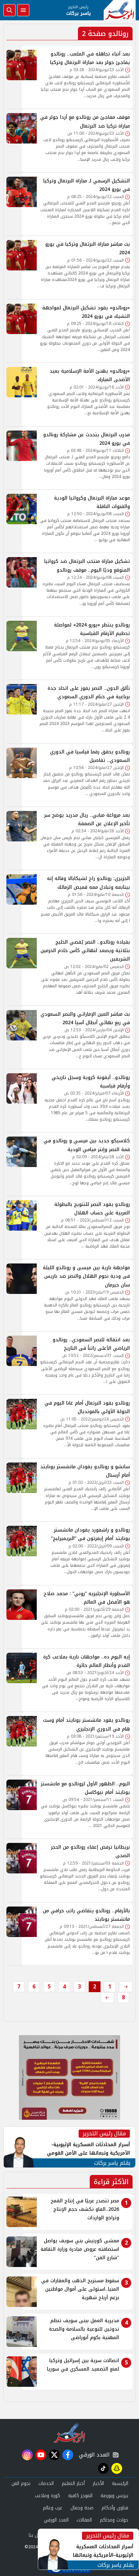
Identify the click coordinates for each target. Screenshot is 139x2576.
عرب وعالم (53, 2508)
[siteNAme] (120, 10)
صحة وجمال (82, 2508)
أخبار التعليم (73, 2483)
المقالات (84, 2520)
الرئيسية (120, 2483)
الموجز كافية (80, 2496)
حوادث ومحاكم (114, 2520)
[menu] (23, 10)
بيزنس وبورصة (114, 2496)
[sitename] (70, 2432)
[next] (107, 1998)
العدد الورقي (93, 2455)
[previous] (126, 1987)
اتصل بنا (37, 2535)
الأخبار (98, 2483)
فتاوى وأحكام (115, 2508)
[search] (9, 10)
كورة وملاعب (47, 2496)
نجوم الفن (21, 2483)
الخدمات (46, 2483)
